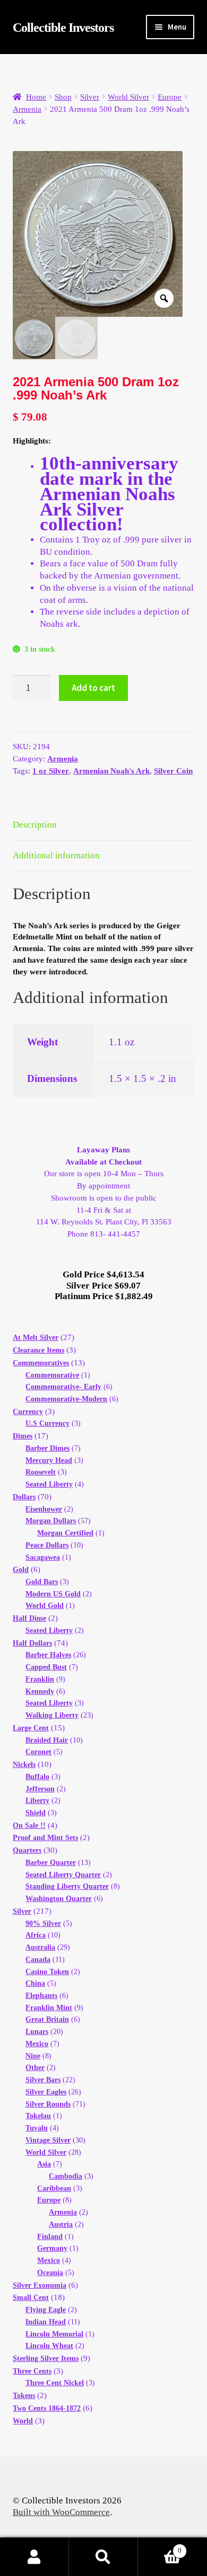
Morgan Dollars (51, 1521)
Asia (44, 2164)
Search (103, 2557)
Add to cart (93, 688)
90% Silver (43, 1924)
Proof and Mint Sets (45, 1838)
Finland (50, 2237)
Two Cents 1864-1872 (47, 2408)
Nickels (24, 1765)
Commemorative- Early (63, 1387)
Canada (38, 1960)
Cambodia (66, 2176)
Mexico (37, 2044)
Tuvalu (37, 2128)
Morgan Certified (65, 1533)
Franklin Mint (49, 2008)
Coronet (38, 1752)
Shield (36, 1813)
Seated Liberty (49, 1484)
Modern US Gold (53, 1594)
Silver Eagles (46, 2092)
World (23, 2421)
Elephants (41, 1996)
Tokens (24, 2396)
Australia (40, 1947)
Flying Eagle (46, 2310)
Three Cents (32, 2371)
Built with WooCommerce (61, 2512)
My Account (34, 2557)
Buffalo (37, 1777)
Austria (61, 2224)
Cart (160, 2546)
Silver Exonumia (40, 2285)
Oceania (50, 2273)
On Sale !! (29, 1826)
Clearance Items (38, 1350)
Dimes (23, 1436)
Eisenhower (44, 1509)
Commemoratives (41, 1363)
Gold (21, 1570)
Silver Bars (43, 2080)
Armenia (27, 109)
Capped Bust (46, 1667)
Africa (36, 1935)
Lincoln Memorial (54, 2334)
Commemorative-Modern (66, 1399)
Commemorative (52, 1375)
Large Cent (31, 1728)
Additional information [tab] (56, 855)
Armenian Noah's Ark (111, 771)
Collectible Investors (63, 28)
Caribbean (54, 2188)
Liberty (37, 1801)
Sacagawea (43, 1557)
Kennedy (40, 1691)
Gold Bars (42, 1582)
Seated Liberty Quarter (63, 1875)
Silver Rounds (48, 2104)
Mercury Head (49, 1460)
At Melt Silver (36, 1338)
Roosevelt (41, 1472)
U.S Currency (48, 1423)
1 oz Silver (51, 771)
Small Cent (31, 2298)
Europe (170, 97)
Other (35, 2068)
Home (36, 97)
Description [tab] (35, 825)
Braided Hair (47, 1740)
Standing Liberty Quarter (67, 1886)
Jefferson (40, 1789)
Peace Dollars (47, 1545)
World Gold (45, 1606)
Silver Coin (173, 771)
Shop (63, 97)
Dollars (24, 1497)
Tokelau (38, 2116)
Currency (28, 1412)
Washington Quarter (59, 1899)
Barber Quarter (51, 1863)
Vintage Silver (48, 2140)
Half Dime (29, 1618)
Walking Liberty (52, 1715)
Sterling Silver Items (46, 2359)
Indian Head (46, 2322)
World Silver (128, 97)
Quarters (27, 1850)
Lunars (37, 2032)
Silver (90, 97)
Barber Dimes (48, 1448)
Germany (52, 2248)
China (35, 1983)
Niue (33, 2056)
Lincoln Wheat (49, 2346)
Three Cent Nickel (55, 2383)
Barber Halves (48, 1655)
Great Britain (47, 2019)
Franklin (40, 1679)
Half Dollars (32, 1643)
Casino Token (47, 1972)
